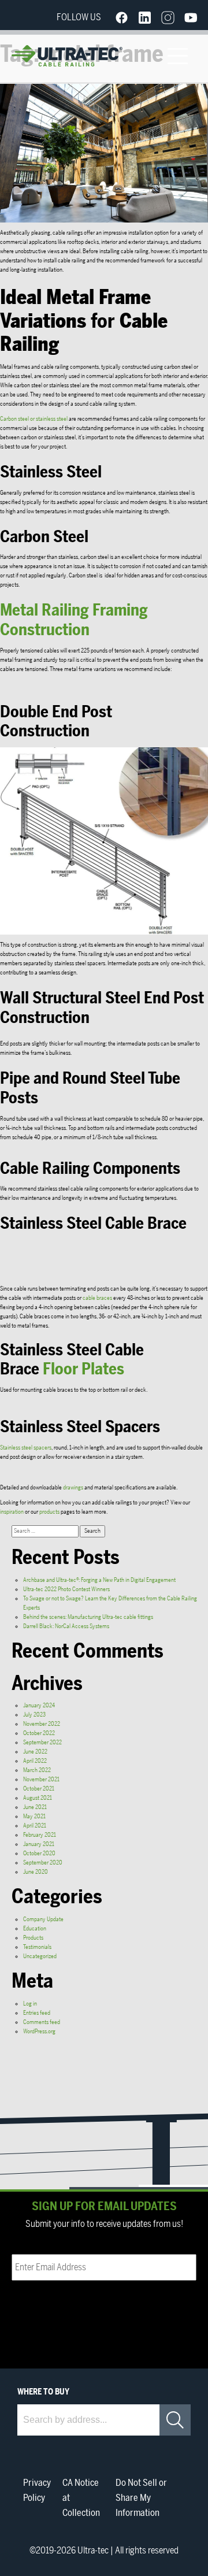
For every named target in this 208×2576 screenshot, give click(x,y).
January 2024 (39, 1706)
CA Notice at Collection (81, 2498)
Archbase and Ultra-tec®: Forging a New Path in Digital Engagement (99, 1580)
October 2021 (39, 1789)
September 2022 (42, 1743)
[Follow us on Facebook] (121, 17)
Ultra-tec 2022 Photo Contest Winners (66, 1589)
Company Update (43, 1919)
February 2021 (40, 1835)
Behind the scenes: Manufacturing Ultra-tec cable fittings (88, 1617)
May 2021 (34, 1817)
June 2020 (36, 1872)
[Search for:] (46, 1531)
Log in (30, 2004)
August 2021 (38, 1798)
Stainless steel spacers (26, 1448)
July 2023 (34, 1715)
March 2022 (37, 1770)
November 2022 (42, 1724)
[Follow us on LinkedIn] (144, 17)
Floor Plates (83, 1369)
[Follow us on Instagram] (168, 17)
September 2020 (43, 1863)
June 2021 (35, 1807)
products (49, 1512)
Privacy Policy (37, 2490)
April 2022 (35, 1761)
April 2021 (35, 1826)
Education (35, 1929)
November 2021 (41, 1780)
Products (33, 1938)
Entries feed (37, 2013)
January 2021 (39, 1844)
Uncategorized (40, 1956)
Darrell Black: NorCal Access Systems (66, 1626)
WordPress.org (39, 2032)
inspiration (12, 1512)
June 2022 (35, 1752)
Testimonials (37, 1947)
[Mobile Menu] (177, 56)
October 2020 (39, 1854)
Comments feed (42, 2022)
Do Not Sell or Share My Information (141, 2498)
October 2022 (39, 1733)
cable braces (97, 1298)
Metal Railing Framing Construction (74, 620)
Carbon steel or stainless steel (34, 419)
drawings (73, 1488)
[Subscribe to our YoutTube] (191, 17)
